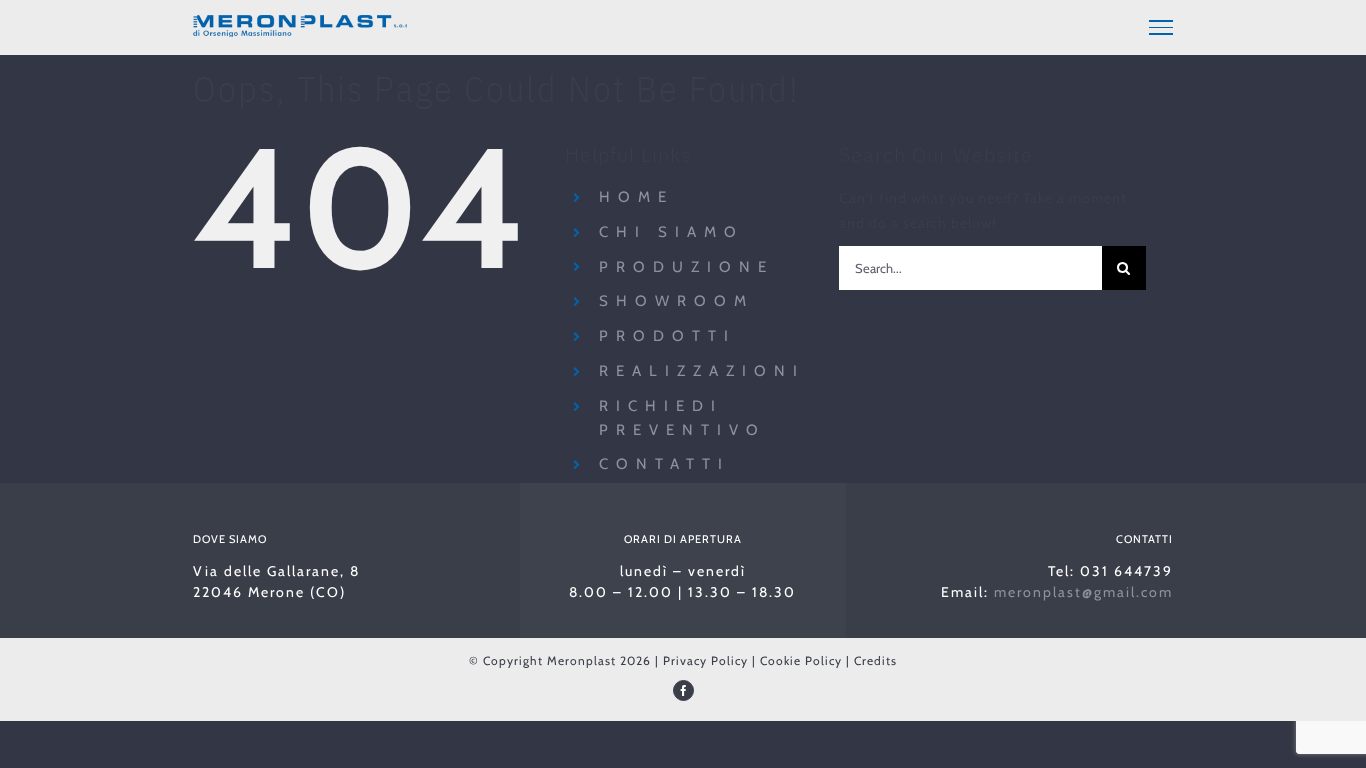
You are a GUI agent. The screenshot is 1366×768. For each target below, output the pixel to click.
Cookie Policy (801, 660)
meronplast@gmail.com (1083, 592)
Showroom (676, 301)
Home (636, 197)
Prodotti (667, 336)
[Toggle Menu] (1161, 27)
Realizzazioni (702, 371)
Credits (875, 660)
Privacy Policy (705, 660)
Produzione (686, 267)
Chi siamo (671, 232)
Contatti (664, 464)
